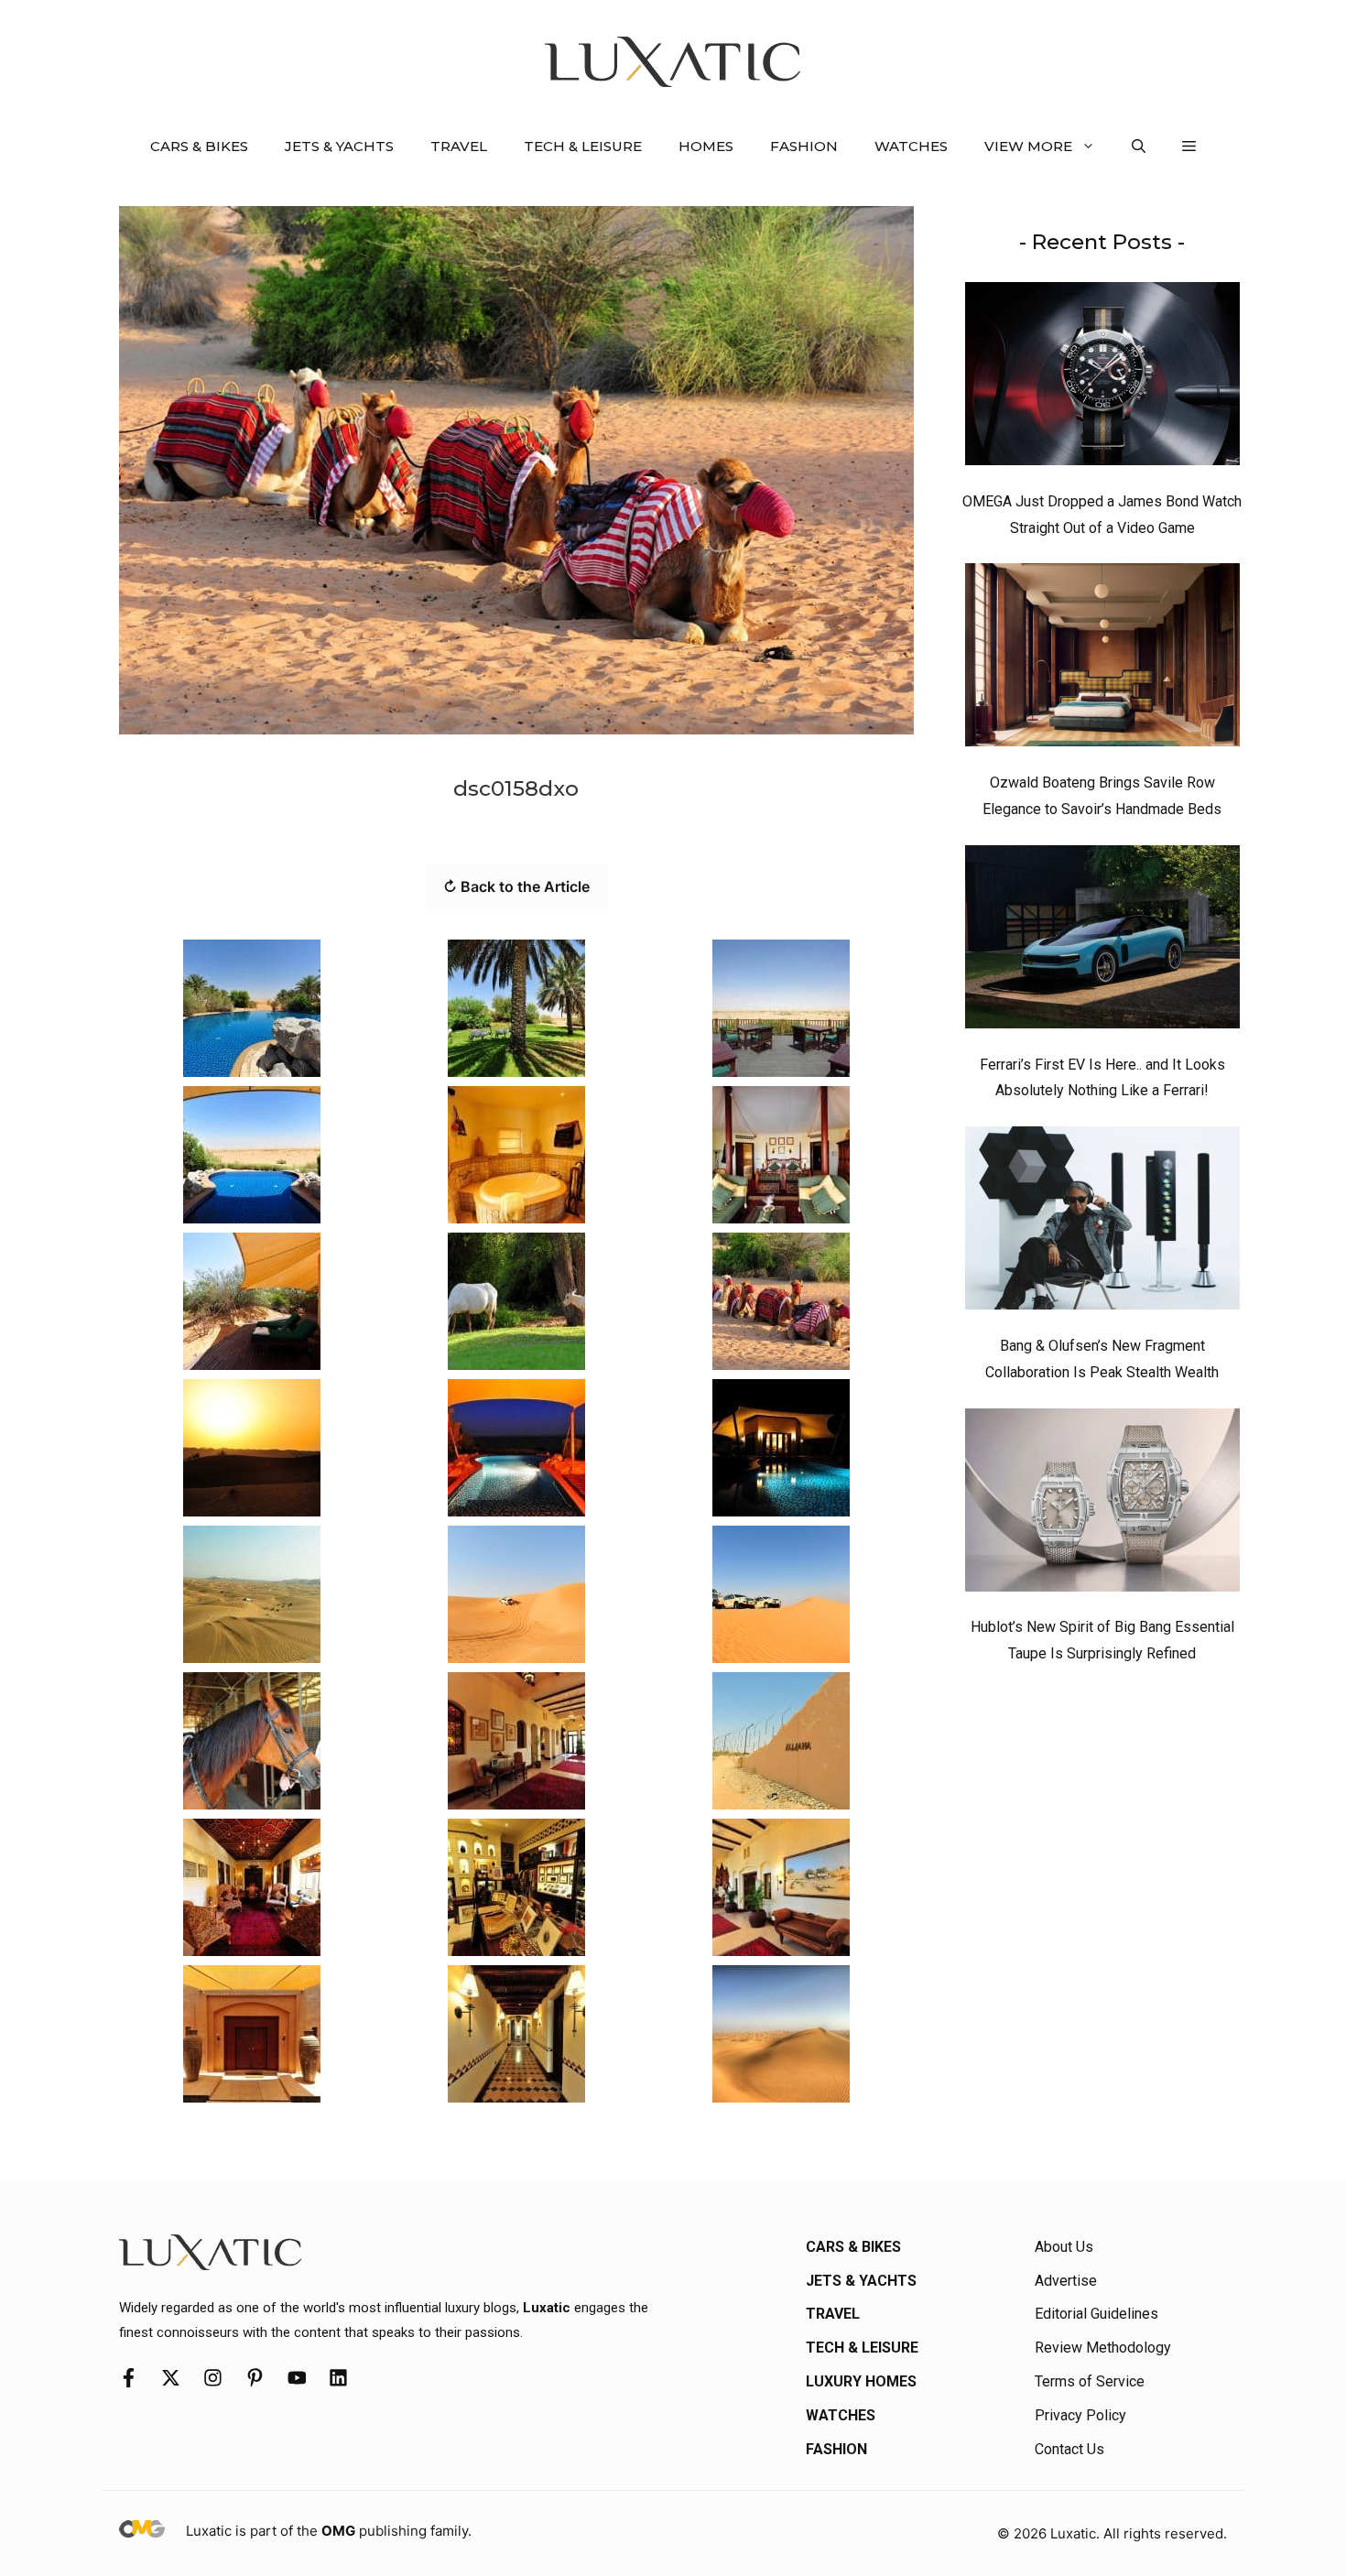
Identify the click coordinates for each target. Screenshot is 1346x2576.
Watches (911, 146)
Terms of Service (1090, 2381)
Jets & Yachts (339, 146)
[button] (1139, 147)
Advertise (1066, 2281)
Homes (706, 146)
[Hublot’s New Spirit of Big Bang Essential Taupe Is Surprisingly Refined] (1102, 1505)
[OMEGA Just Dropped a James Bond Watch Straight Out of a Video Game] (1102, 378)
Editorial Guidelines (1096, 2314)
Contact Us (1069, 2449)
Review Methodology (1103, 2348)
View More (1028, 146)
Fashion (804, 146)
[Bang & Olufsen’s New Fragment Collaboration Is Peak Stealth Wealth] (1102, 1223)
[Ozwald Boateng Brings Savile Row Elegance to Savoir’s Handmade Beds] (1102, 659)
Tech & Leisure (583, 146)
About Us (1064, 2247)
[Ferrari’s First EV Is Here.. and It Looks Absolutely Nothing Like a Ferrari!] (1102, 941)
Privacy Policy (1080, 2415)
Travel (459, 146)
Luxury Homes (861, 2381)
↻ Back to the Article (516, 886)
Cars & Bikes (199, 146)
